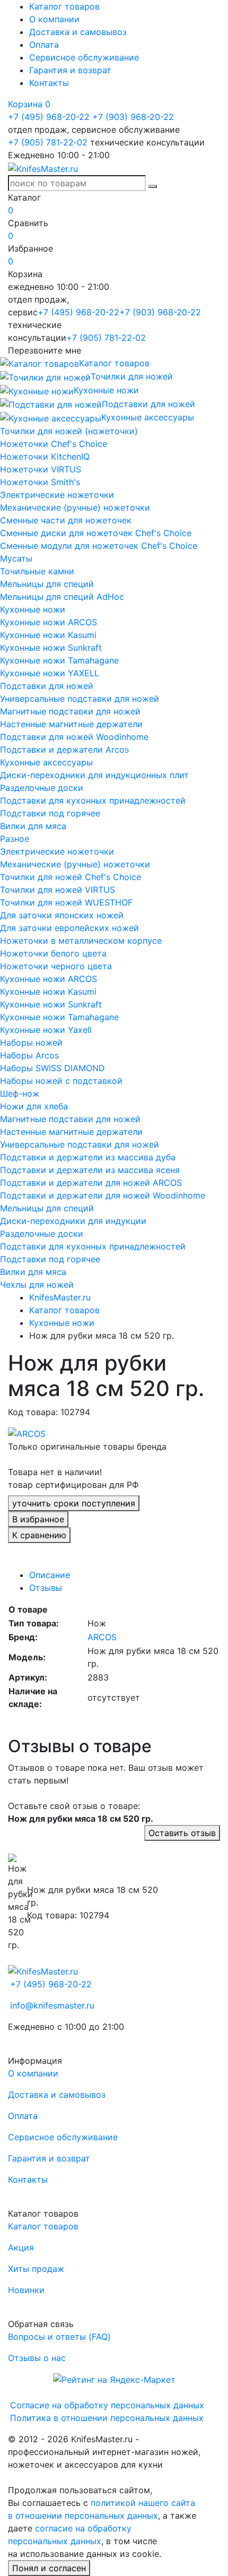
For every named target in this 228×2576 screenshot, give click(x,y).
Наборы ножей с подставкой (61, 1081)
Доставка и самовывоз (78, 32)
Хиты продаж (36, 2269)
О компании (54, 19)
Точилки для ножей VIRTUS (58, 890)
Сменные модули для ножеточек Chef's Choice (99, 546)
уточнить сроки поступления (74, 1503)
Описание (50, 1575)
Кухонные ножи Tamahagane (59, 660)
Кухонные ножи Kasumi (48, 635)
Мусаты (16, 558)
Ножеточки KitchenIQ (45, 456)
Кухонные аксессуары (46, 762)
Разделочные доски (42, 788)
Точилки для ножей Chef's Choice (71, 877)
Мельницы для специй (47, 584)
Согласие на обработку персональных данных (107, 2405)
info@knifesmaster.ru (52, 2005)
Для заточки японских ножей (62, 915)
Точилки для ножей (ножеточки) (69, 431)
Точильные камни (37, 571)
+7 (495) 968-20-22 (49, 117)
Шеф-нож (20, 1093)
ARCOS (102, 1637)
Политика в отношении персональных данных (107, 2418)
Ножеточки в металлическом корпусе (81, 941)
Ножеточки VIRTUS (41, 469)
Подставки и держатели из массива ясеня (90, 1170)
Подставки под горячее (50, 813)
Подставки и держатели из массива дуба (88, 1157)
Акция (21, 2247)
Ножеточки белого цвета (53, 953)
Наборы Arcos (29, 1055)
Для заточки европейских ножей (69, 928)
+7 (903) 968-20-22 (133, 117)
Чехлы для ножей (37, 1285)
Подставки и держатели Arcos (64, 749)
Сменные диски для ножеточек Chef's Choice (96, 533)
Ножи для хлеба (34, 1106)
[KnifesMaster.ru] (43, 168)
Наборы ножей (31, 1043)
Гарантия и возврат (70, 70)
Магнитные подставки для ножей (70, 711)
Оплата (44, 45)
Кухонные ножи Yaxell (46, 1030)
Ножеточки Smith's (40, 482)
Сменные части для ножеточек (66, 520)
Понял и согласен (49, 2568)
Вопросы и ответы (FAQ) (59, 2337)
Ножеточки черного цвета (56, 966)
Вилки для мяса (33, 826)
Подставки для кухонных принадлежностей (93, 800)
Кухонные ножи (33, 609)
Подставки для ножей (47, 686)
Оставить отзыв (182, 1833)
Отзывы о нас (37, 2358)
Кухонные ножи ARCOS (49, 622)
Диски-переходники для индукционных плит (94, 775)
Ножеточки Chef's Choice (54, 444)
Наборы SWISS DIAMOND (52, 1068)
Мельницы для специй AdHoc (62, 597)
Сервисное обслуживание (84, 57)
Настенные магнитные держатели (71, 724)
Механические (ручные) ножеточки (75, 507)
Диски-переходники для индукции (73, 1221)
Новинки (26, 2290)
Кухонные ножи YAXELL (50, 673)
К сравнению (39, 1535)
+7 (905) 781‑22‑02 (48, 142)
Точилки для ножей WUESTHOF (66, 902)
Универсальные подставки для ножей (80, 699)
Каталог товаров (64, 6)
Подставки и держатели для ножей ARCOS (91, 1183)
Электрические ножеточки (57, 495)
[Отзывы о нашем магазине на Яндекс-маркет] (114, 2379)
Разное (15, 839)
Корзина (29, 104)
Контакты (49, 83)
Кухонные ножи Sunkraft (51, 648)
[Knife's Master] (43, 1970)
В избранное (38, 1519)
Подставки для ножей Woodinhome (74, 737)
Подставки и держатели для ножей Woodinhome (103, 1195)
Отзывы (46, 1588)
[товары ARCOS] (27, 1433)
